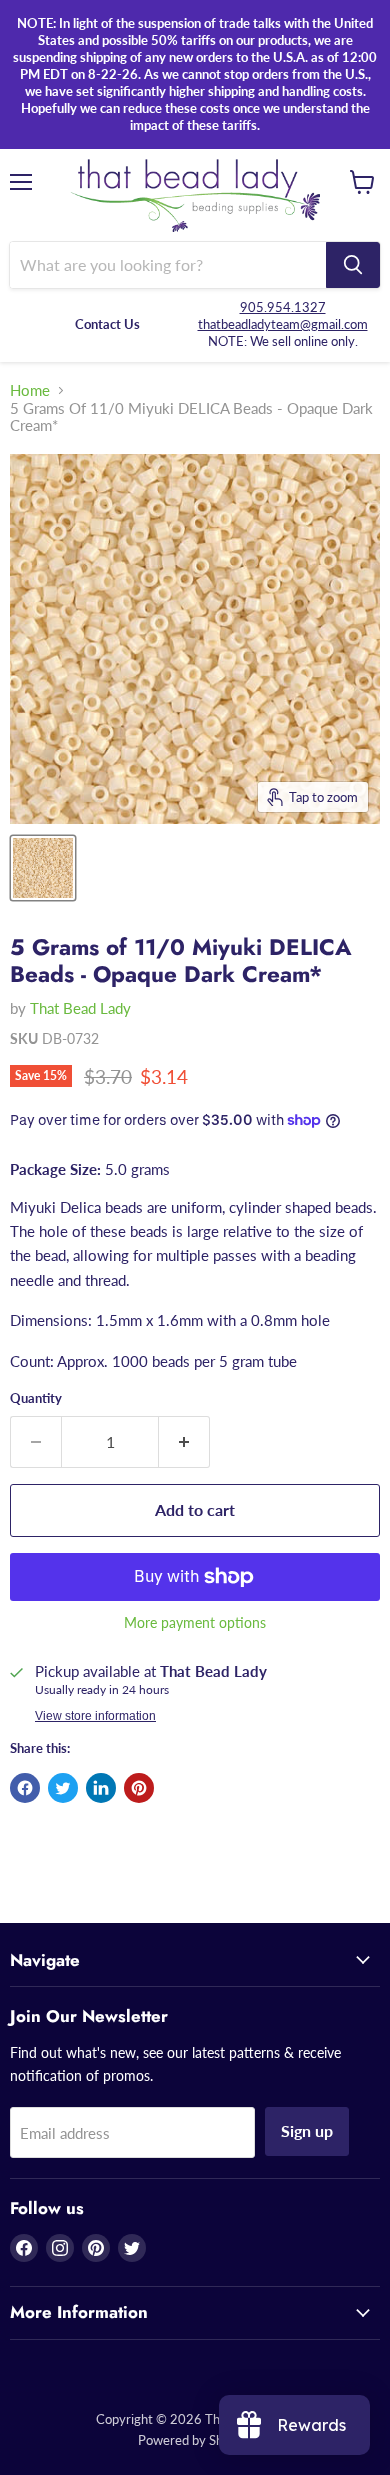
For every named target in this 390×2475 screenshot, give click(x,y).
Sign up (307, 2130)
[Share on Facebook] (25, 1788)
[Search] (353, 265)
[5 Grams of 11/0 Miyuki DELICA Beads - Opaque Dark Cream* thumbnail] (43, 868)
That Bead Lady (80, 1008)
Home (30, 390)
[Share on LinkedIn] (101, 1788)
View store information (95, 1716)
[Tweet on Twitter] (63, 1788)
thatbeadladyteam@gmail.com (283, 324)
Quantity (36, 1398)
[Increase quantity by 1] (184, 1442)
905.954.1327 (283, 307)
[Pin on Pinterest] (139, 1788)
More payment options (195, 1623)
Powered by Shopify (195, 2440)
